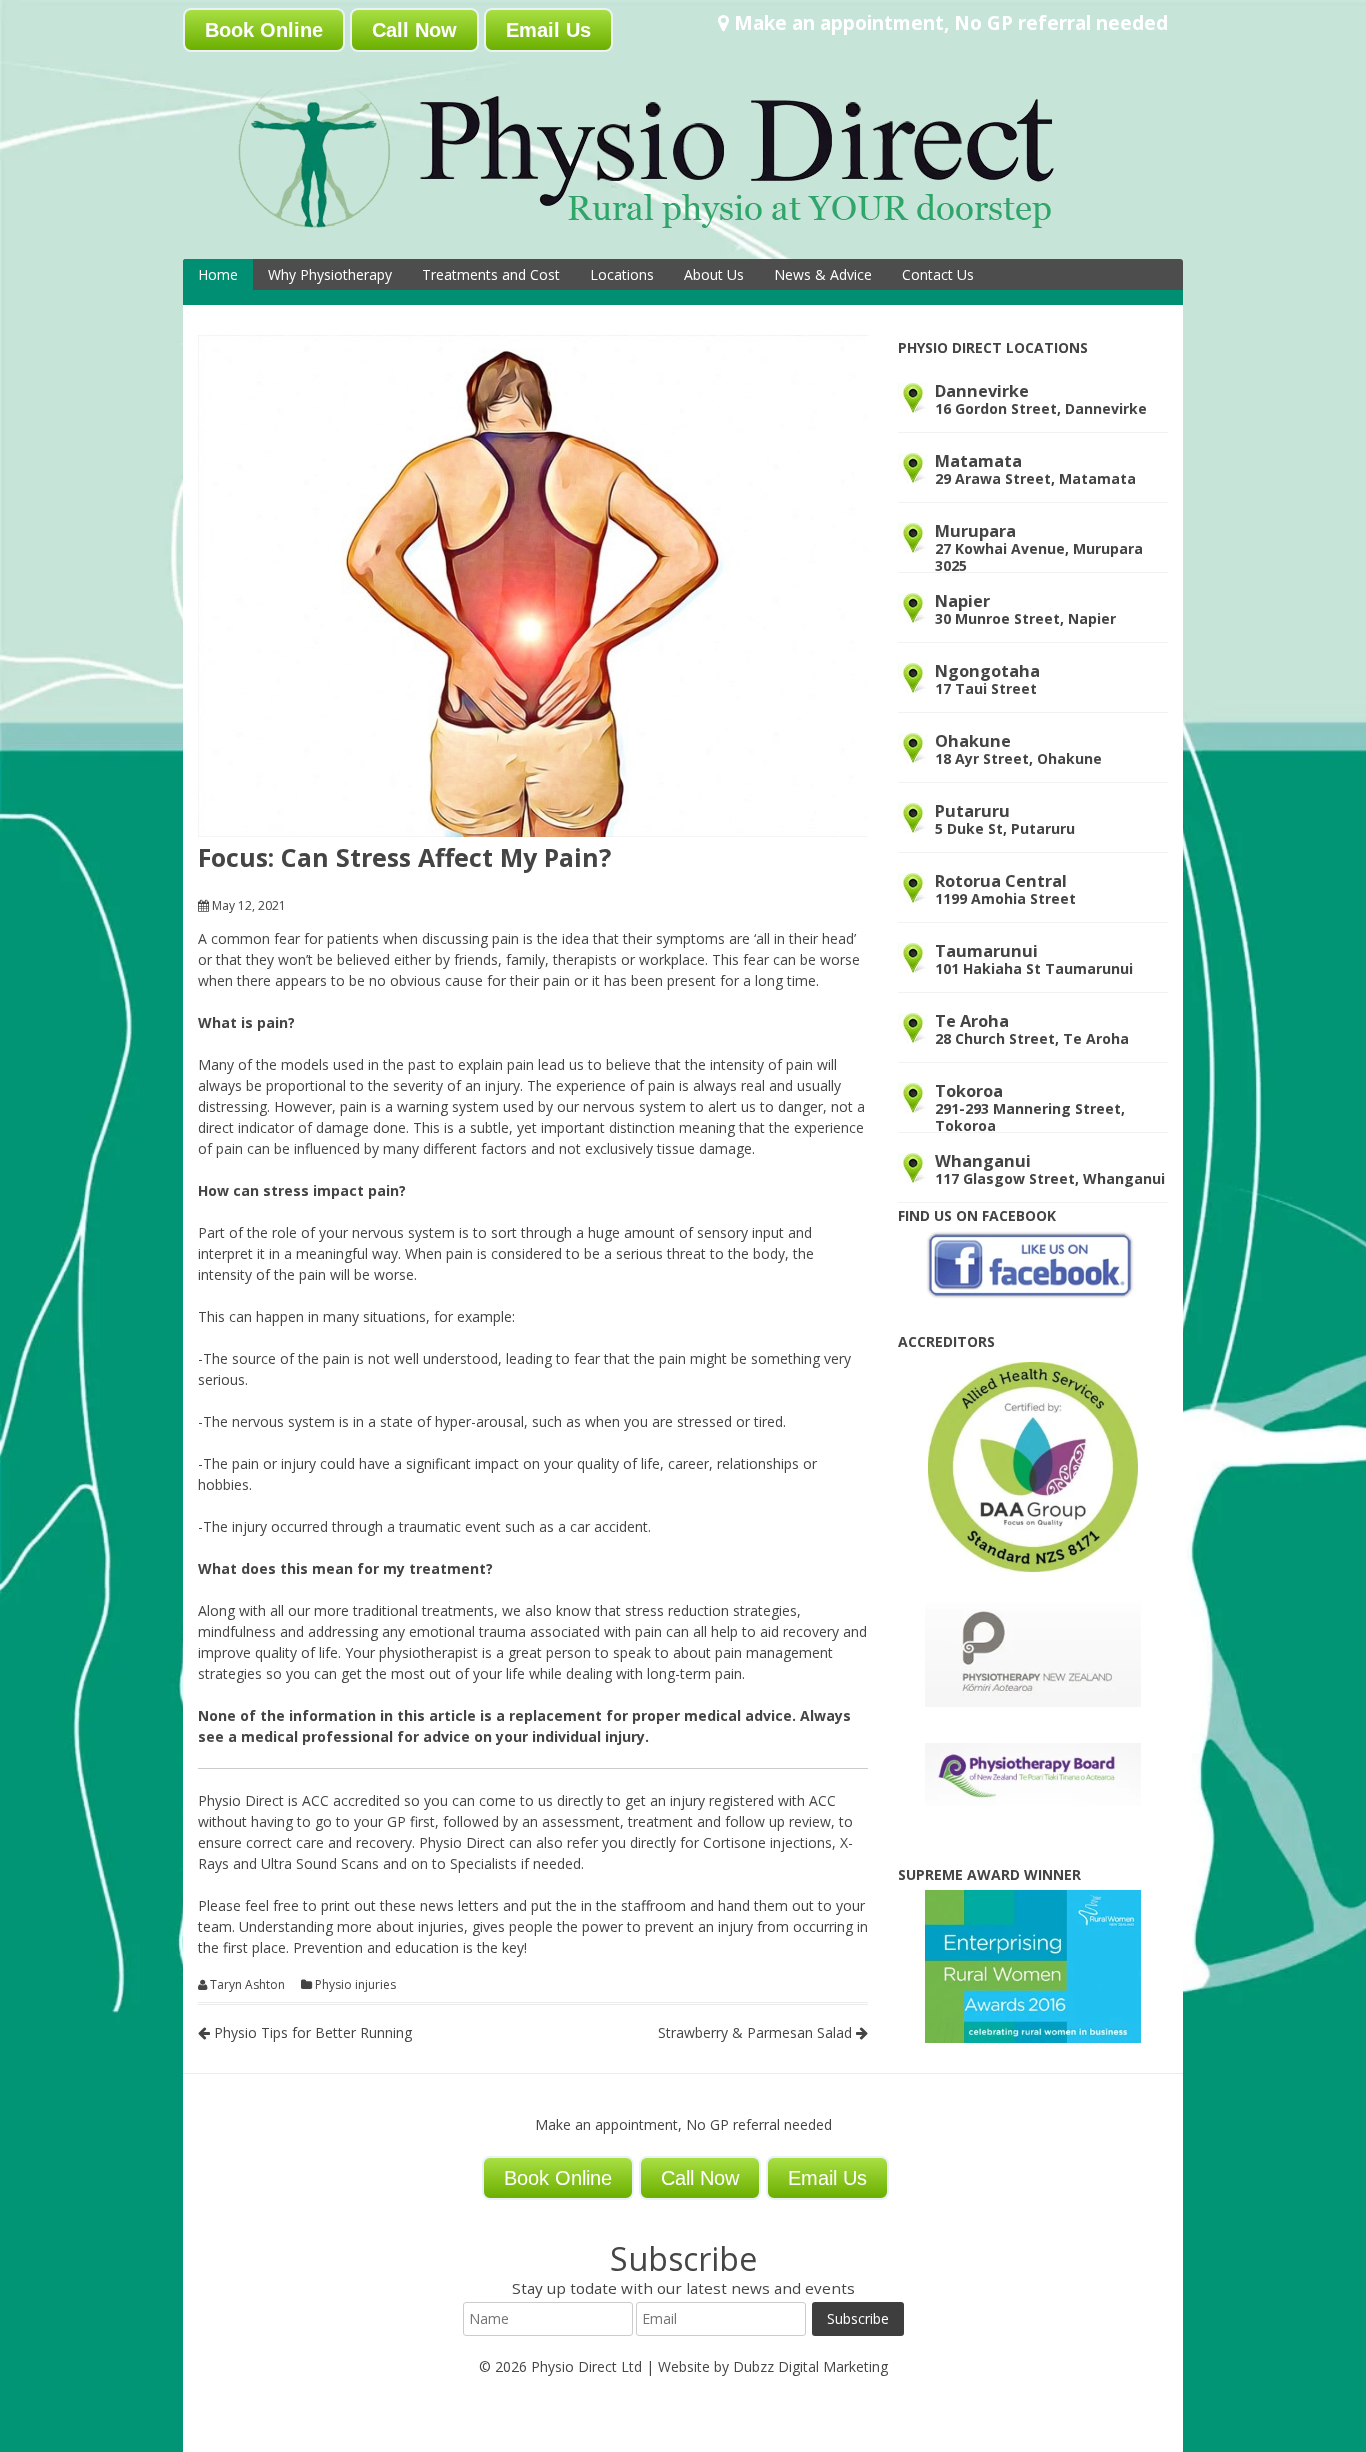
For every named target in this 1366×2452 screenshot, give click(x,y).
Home (218, 274)
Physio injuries (355, 1985)
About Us (714, 274)
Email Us (548, 30)
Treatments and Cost (491, 274)
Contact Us (938, 274)
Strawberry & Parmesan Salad (757, 2032)
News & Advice (823, 274)
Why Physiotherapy (330, 274)
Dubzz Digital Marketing (810, 2366)
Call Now (414, 30)
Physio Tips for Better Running (311, 2032)
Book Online (264, 30)
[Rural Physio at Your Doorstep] (678, 233)
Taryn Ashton (247, 1985)
